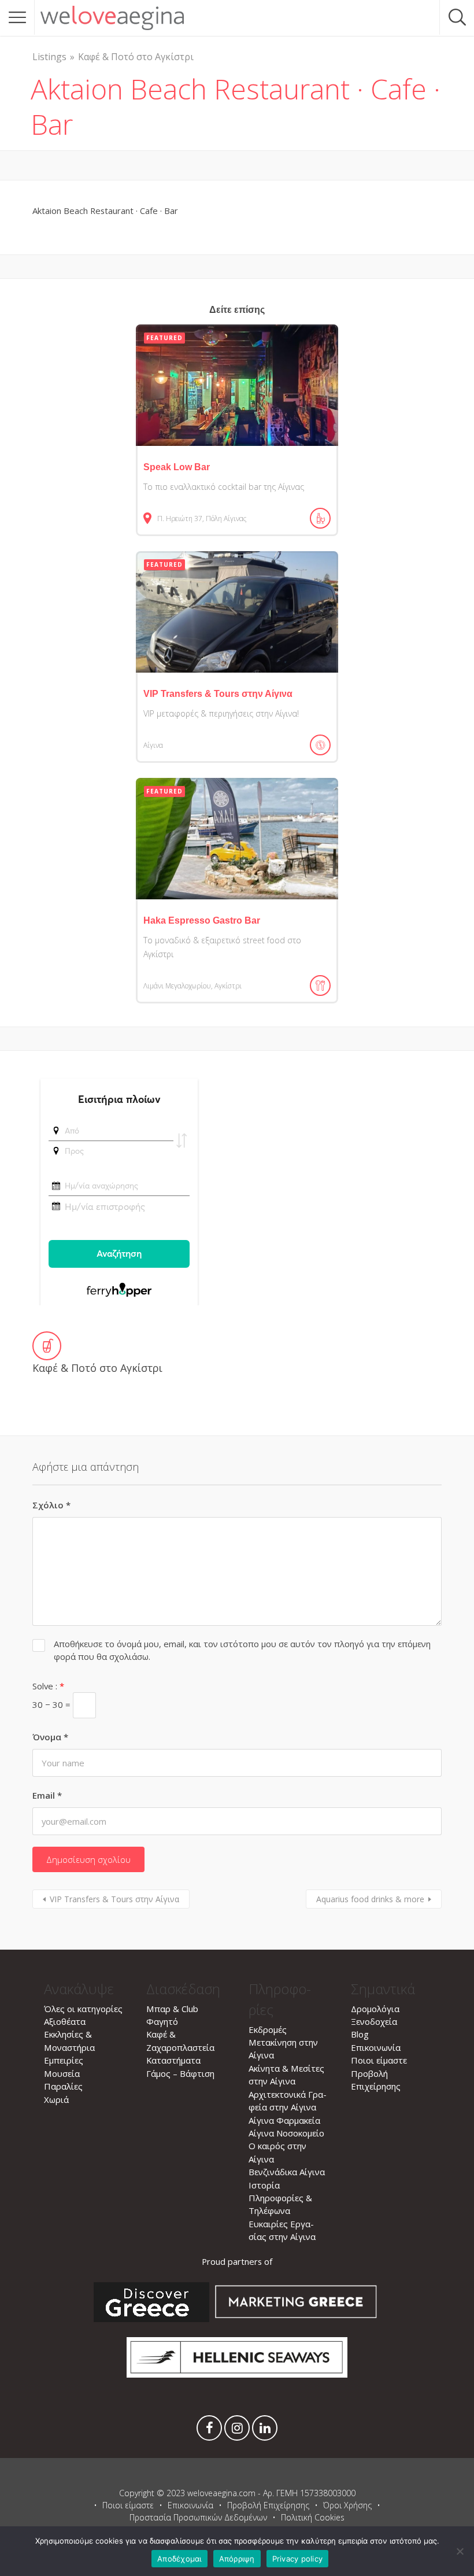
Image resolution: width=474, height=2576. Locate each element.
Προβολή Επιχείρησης (268, 2505)
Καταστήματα (173, 2060)
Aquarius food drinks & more (370, 1899)
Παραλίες (63, 2086)
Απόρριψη (237, 2559)
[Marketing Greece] (296, 2319)
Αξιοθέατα (65, 2021)
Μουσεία (62, 2073)
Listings (49, 57)
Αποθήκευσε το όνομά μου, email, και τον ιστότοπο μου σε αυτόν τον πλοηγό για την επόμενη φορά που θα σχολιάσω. (242, 1650)
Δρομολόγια (375, 2009)
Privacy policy (298, 2559)
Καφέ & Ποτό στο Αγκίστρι (136, 57)
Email (47, 1795)
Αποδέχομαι (179, 2559)
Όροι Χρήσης (347, 2505)
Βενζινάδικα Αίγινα (287, 2172)
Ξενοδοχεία (374, 2021)
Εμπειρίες (64, 2060)
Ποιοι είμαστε (379, 2060)
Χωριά (56, 2099)
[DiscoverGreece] (151, 2319)
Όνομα (50, 1737)
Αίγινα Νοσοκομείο (286, 2133)
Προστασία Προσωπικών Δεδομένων (198, 2517)
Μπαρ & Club (172, 2009)
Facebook (209, 2431)
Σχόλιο (51, 1505)
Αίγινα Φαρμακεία (284, 2120)
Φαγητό (162, 2021)
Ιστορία (264, 2185)
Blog (360, 2034)
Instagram (237, 2431)
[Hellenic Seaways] (237, 2374)
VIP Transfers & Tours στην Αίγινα (114, 1899)
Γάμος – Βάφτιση (180, 2073)
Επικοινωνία (376, 2047)
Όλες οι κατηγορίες (83, 2009)
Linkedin (265, 2431)
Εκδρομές (268, 2029)
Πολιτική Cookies (313, 2517)
